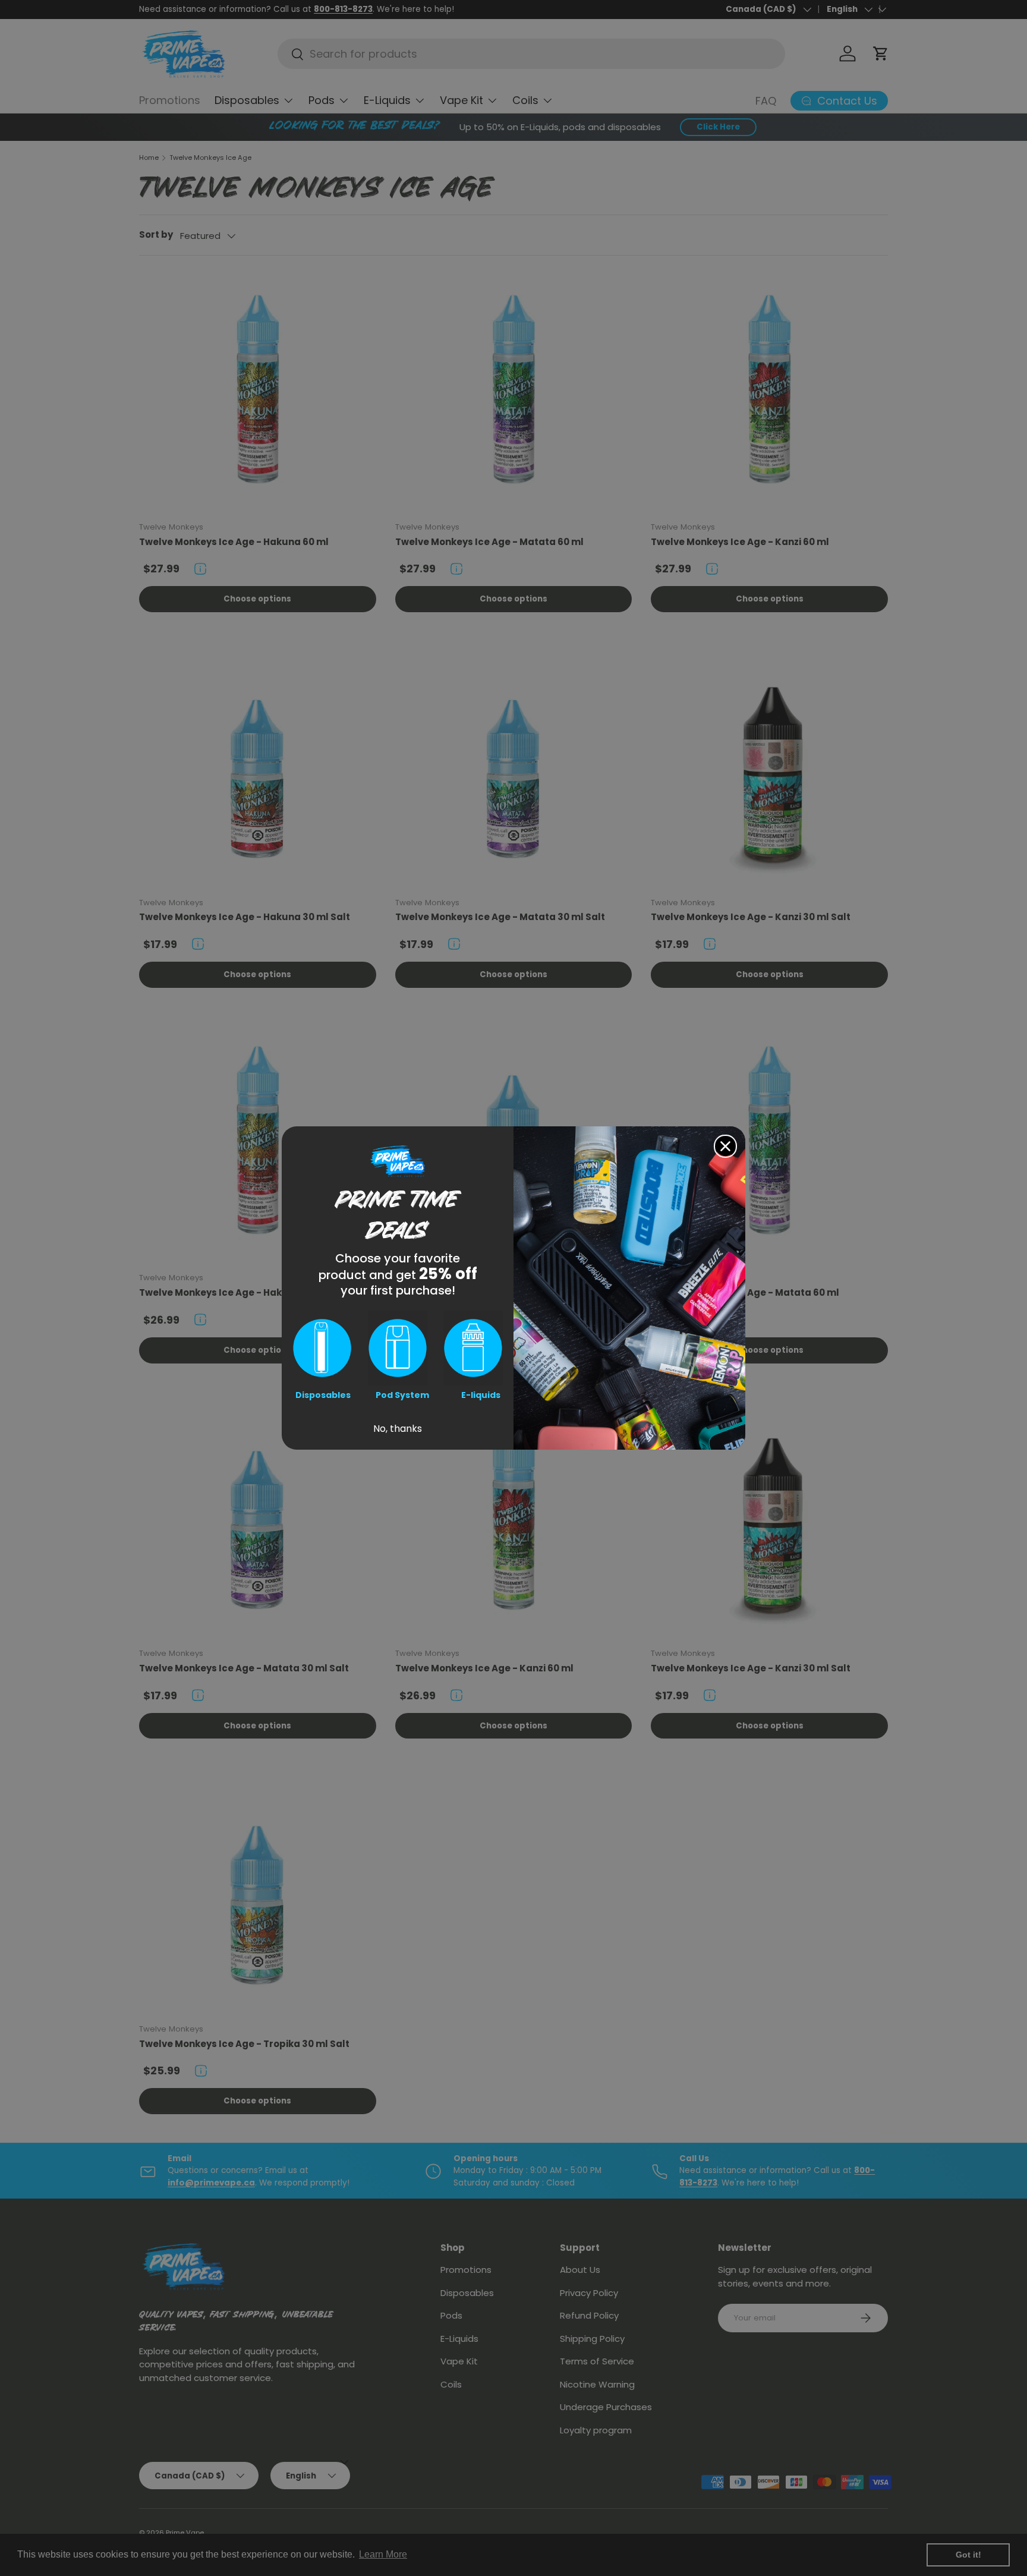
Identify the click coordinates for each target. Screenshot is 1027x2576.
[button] (322, 1348)
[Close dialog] (725, 1146)
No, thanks (398, 1429)
